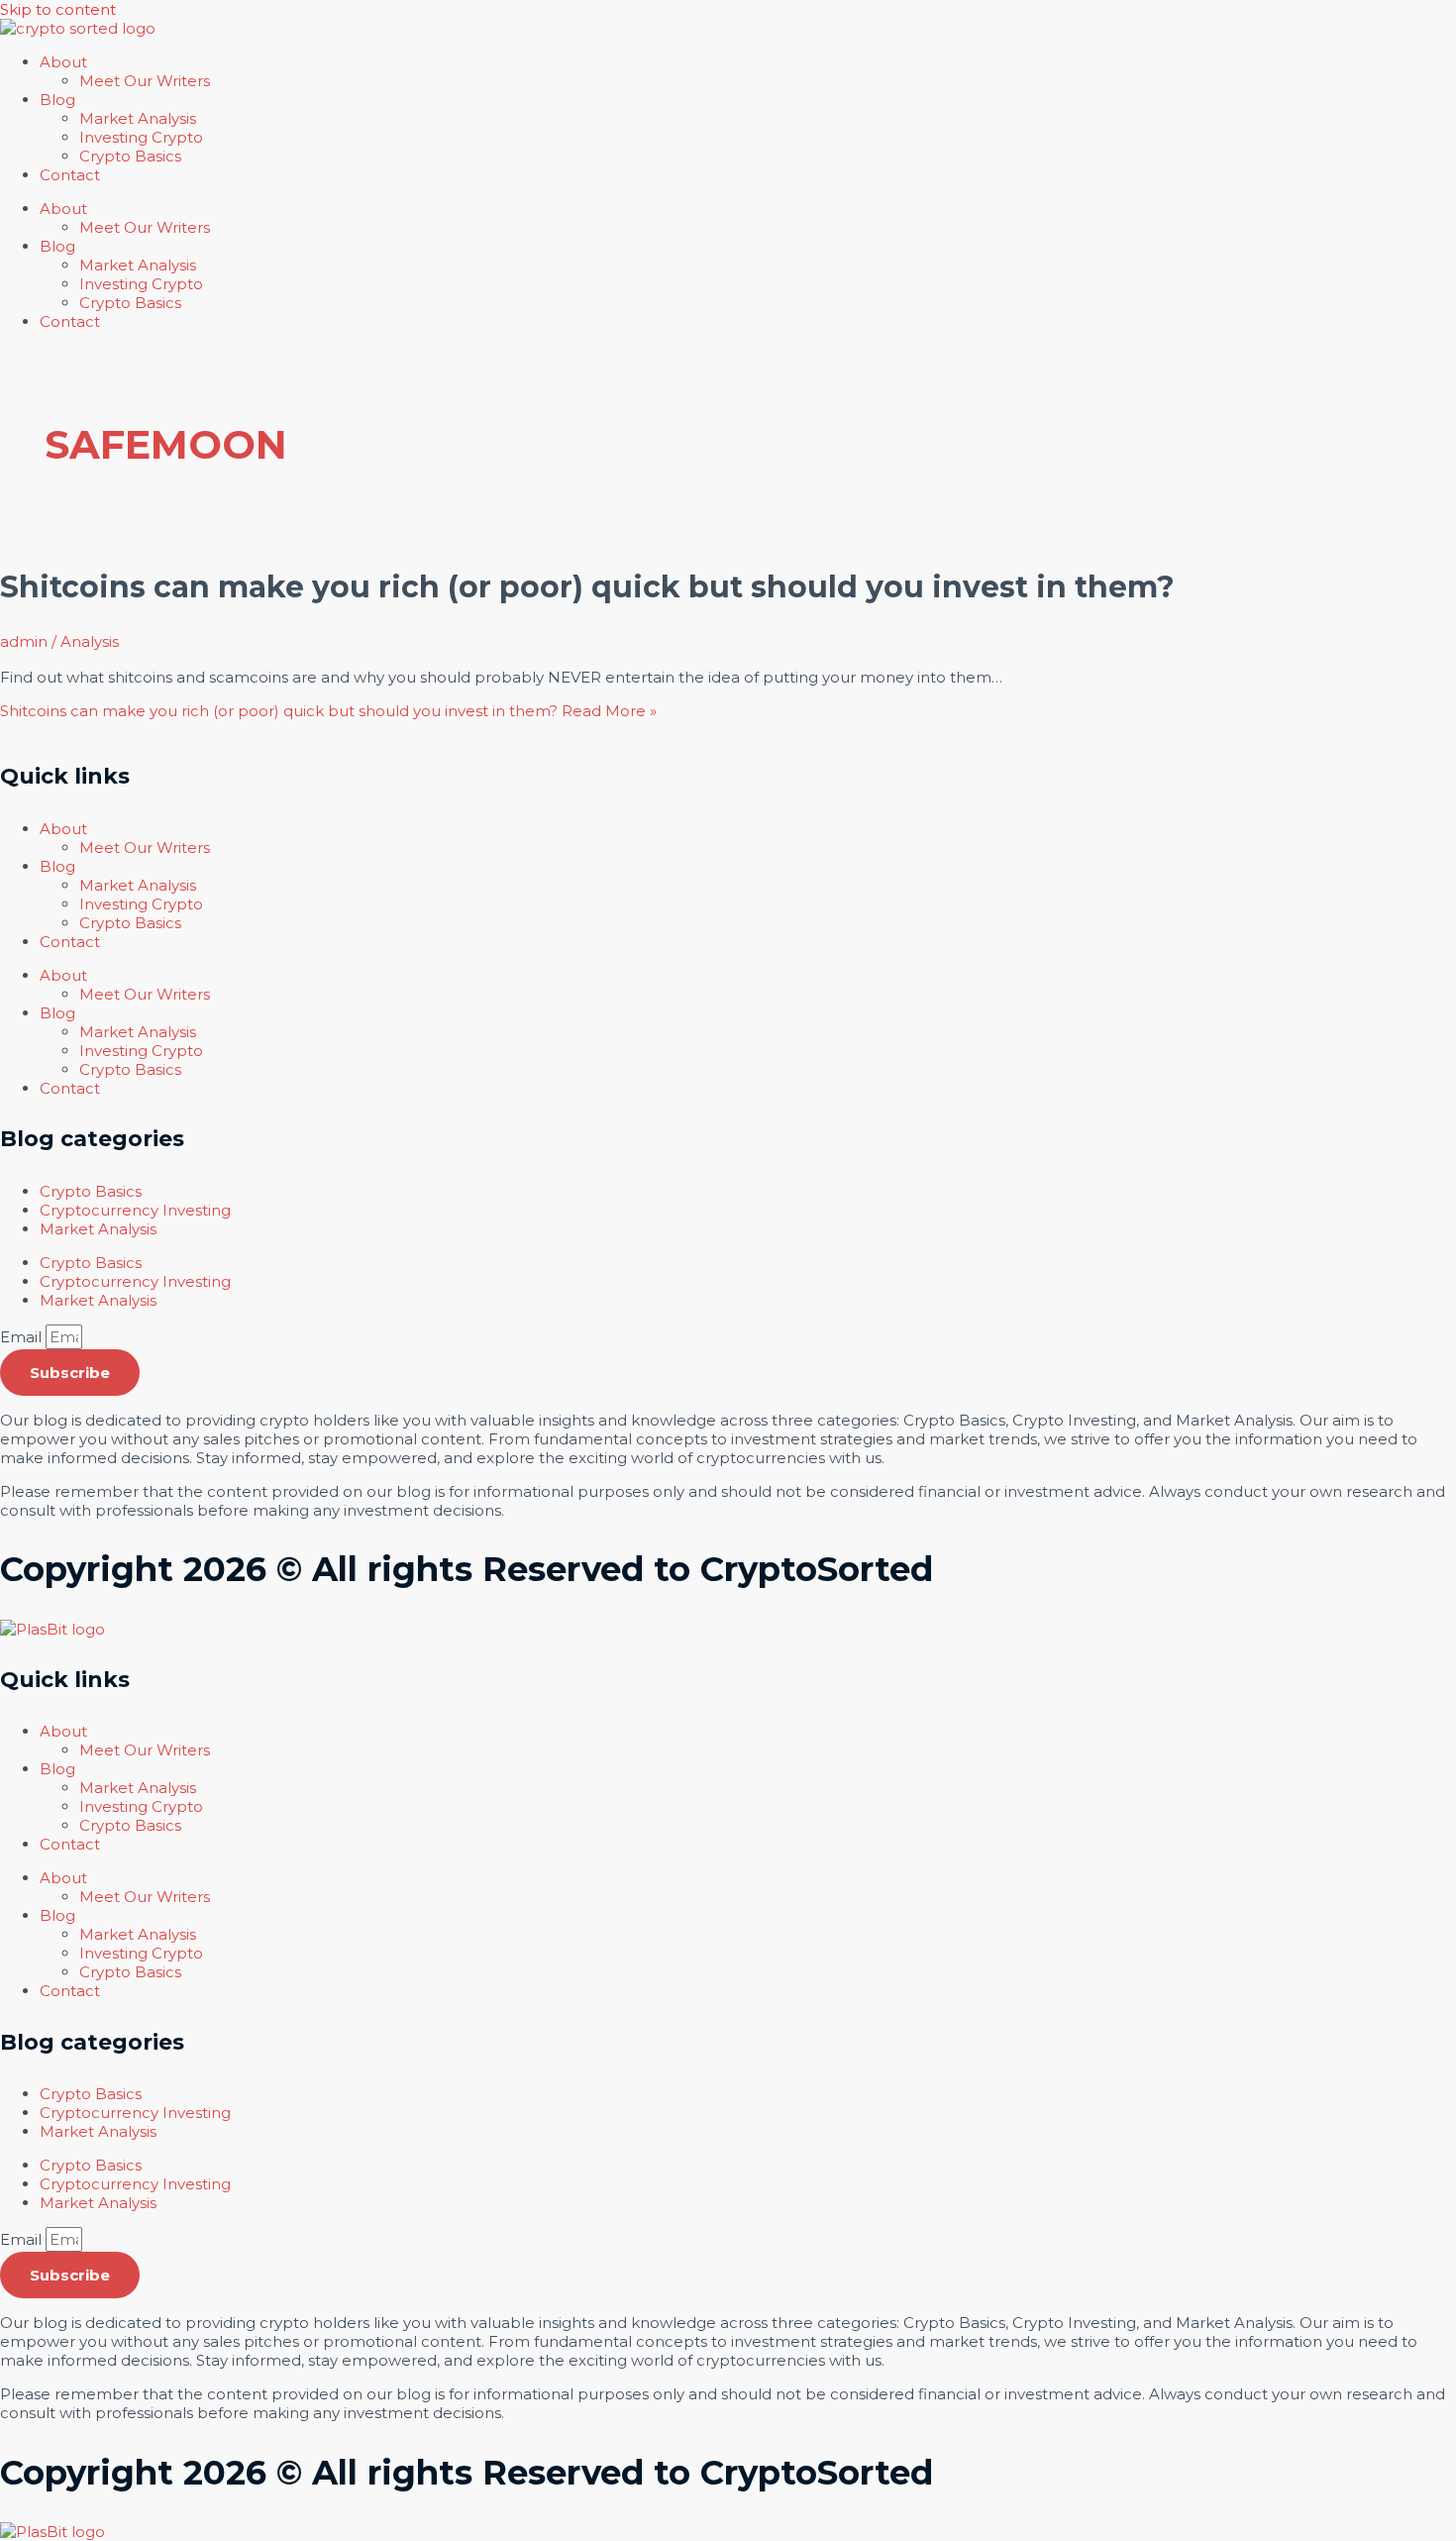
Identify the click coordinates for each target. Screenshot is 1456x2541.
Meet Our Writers (145, 81)
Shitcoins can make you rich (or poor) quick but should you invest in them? (587, 587)
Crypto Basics (130, 156)
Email (23, 1337)
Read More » (328, 711)
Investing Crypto (141, 137)
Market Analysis (98, 1229)
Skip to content (58, 9)
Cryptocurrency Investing (135, 1210)
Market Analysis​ (138, 118)
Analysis (90, 641)
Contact (70, 175)
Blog (57, 100)
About (63, 62)
